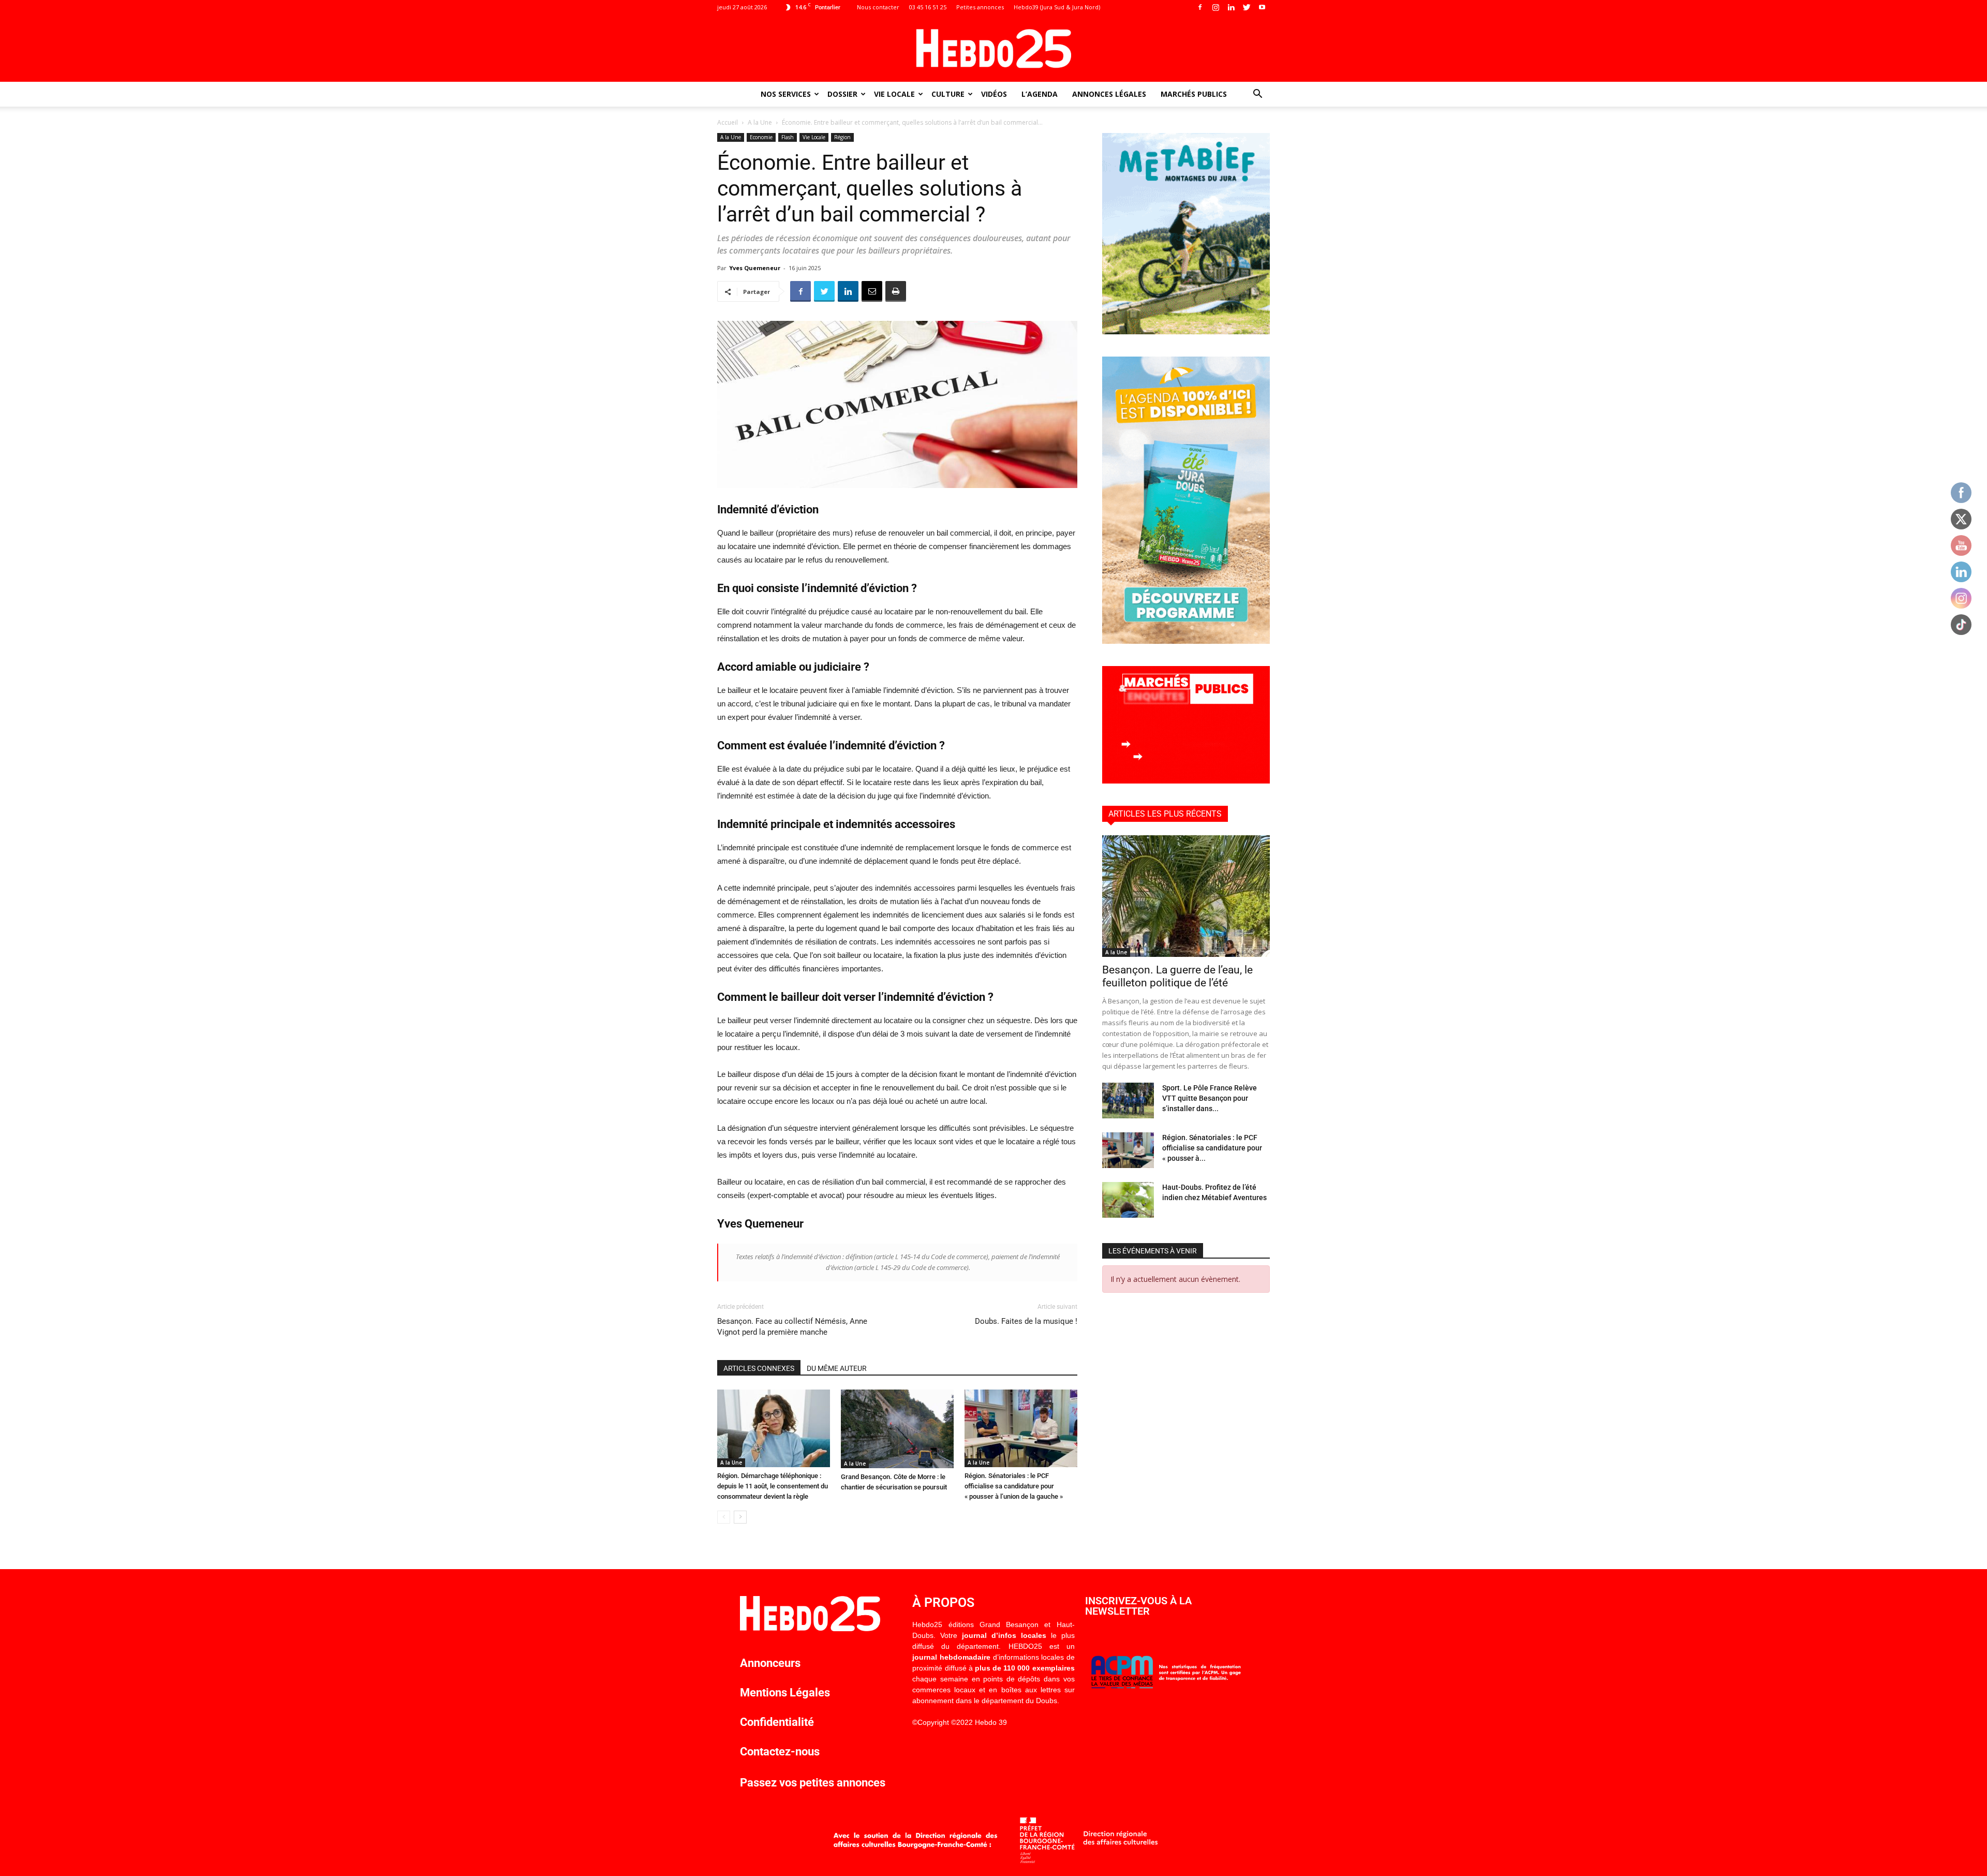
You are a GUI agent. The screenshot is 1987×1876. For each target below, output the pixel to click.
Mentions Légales (785, 1693)
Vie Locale (894, 94)
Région (842, 137)
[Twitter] (1247, 7)
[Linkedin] (1231, 7)
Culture (948, 94)
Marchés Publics (1194, 94)
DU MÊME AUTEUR (837, 1368)
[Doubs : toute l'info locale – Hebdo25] (993, 49)
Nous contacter (878, 7)
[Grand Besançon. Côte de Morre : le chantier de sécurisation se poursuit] (897, 1429)
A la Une (760, 122)
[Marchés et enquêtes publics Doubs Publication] (1186, 781)
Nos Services (786, 94)
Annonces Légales (1109, 94)
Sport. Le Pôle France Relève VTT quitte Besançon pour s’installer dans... (1210, 1098)
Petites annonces (980, 7)
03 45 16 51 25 (928, 7)
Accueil (728, 122)
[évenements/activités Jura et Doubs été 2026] (1186, 641)
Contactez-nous (780, 1752)
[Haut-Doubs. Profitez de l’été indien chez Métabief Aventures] (1128, 1200)
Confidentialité (777, 1722)
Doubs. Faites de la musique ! (1026, 1321)
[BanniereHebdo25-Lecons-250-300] (1186, 331)
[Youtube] (1262, 7)
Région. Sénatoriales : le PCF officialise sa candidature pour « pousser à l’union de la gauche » (1014, 1486)
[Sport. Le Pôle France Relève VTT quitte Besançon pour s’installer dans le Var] (1128, 1101)
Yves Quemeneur (755, 268)
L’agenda (1040, 94)
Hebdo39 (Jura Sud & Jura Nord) (1057, 7)
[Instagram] (1215, 7)
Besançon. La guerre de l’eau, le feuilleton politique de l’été (1177, 976)
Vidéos (994, 94)
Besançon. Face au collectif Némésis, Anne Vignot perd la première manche (792, 1327)
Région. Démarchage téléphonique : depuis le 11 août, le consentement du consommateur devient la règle (773, 1486)
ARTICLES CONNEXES (759, 1368)
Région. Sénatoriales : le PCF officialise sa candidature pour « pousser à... (1212, 1148)
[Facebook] (1200, 7)
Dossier (842, 94)
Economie (761, 137)
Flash (788, 137)
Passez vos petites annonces (813, 1783)
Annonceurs (770, 1663)
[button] (1257, 95)
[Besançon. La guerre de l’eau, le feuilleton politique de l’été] (1186, 896)
